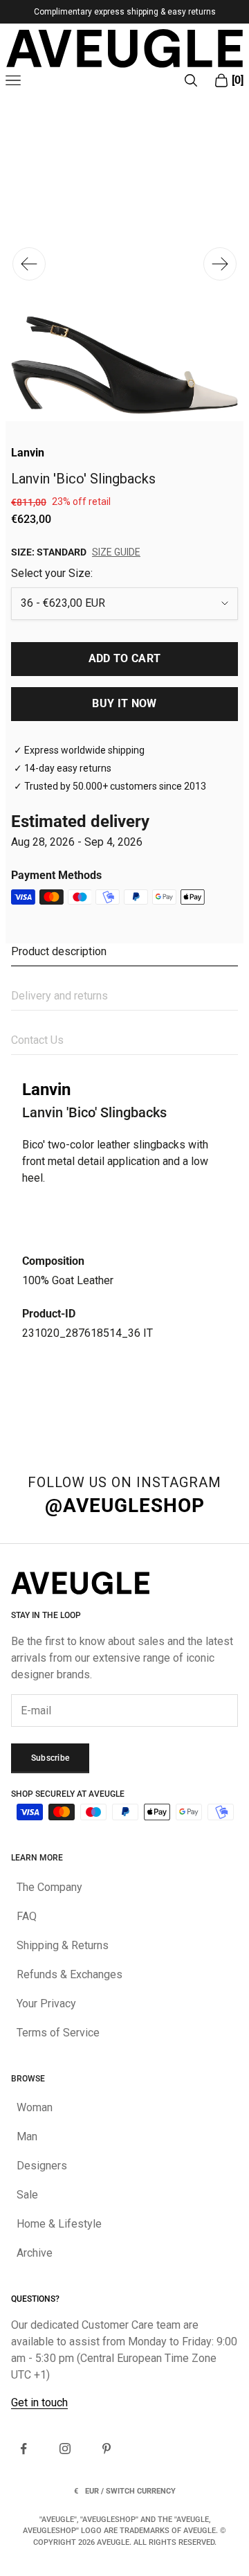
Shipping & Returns (63, 1945)
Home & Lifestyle (59, 2224)
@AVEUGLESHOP (125, 1505)
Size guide (116, 552)
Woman (35, 2107)
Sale (27, 2195)
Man (27, 2137)
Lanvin (28, 453)
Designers (42, 2166)
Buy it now (124, 703)
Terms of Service (58, 2033)
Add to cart (125, 658)
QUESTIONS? (35, 2299)
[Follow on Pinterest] (107, 2449)
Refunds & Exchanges (70, 1974)
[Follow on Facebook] (24, 2449)
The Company (49, 1887)
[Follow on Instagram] (65, 2449)
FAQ (27, 1916)
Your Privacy (46, 2004)
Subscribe (50, 1758)
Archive (35, 2253)
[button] (220, 264)
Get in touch (39, 2402)
